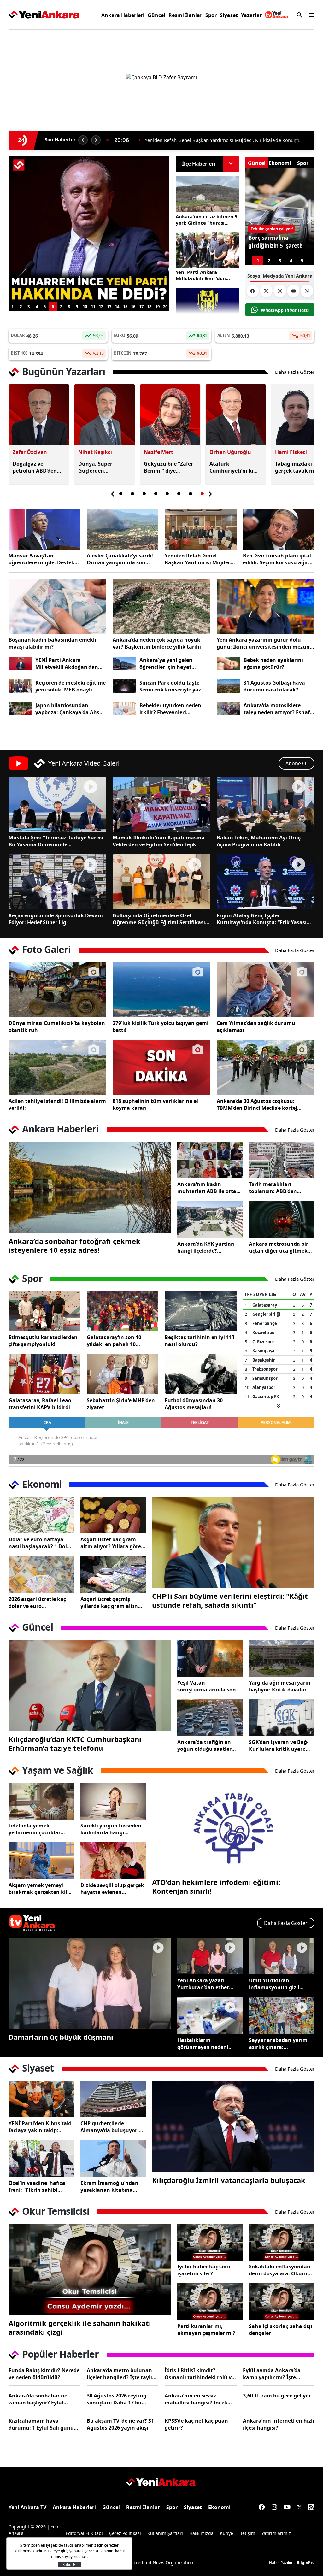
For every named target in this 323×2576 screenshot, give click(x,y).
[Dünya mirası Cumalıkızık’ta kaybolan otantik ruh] (57, 990)
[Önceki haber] (83, 140)
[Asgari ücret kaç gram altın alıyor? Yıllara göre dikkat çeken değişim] (113, 1515)
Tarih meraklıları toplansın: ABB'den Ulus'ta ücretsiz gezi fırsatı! (274, 1188)
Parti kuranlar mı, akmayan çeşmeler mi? (206, 2330)
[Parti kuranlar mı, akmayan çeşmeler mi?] (210, 2302)
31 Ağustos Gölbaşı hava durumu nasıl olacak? (274, 686)
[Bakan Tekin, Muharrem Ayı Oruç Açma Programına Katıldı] (266, 804)
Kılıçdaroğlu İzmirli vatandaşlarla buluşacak (229, 2180)
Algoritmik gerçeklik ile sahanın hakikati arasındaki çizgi (80, 2327)
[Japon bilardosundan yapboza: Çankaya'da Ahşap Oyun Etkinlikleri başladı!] (20, 709)
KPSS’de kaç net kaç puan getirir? (196, 2424)
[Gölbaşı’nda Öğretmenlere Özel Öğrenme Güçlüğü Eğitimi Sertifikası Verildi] (161, 882)
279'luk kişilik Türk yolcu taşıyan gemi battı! (161, 1026)
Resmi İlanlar (185, 15)
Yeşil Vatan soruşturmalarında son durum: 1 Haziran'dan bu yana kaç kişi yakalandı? (209, 1686)
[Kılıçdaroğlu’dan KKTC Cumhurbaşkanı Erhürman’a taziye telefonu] (90, 1685)
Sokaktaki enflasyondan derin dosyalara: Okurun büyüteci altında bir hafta (281, 2270)
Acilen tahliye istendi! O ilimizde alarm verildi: (57, 1104)
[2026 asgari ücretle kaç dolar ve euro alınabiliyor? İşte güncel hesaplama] (41, 1575)
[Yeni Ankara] (44, 15)
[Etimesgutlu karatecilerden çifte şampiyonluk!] (44, 1311)
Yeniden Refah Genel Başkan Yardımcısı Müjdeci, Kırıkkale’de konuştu (199, 559)
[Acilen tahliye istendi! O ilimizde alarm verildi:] (57, 1067)
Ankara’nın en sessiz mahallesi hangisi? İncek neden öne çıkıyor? (196, 2399)
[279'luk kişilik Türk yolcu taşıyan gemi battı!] (161, 990)
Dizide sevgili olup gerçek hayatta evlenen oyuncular (112, 1889)
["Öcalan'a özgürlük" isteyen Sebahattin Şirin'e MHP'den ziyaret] (123, 1374)
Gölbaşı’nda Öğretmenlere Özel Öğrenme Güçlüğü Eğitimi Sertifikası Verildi (159, 919)
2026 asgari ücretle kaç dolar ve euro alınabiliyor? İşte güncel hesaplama (39, 1603)
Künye (226, 2533)
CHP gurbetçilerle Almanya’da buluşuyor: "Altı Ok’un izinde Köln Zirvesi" (110, 2127)
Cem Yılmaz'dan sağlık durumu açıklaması (256, 1026)
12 (101, 307)
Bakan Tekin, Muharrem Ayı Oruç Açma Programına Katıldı (259, 841)
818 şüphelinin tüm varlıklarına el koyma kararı (155, 1104)
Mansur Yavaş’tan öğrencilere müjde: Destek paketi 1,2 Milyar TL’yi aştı (41, 559)
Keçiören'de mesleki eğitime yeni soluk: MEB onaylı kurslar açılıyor (70, 686)
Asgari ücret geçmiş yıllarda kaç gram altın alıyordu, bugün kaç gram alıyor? (109, 1603)
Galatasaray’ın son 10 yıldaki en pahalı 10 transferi (114, 1341)
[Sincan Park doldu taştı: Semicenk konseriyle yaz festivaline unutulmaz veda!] (124, 686)
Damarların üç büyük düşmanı (61, 2037)
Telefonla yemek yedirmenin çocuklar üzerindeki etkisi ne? (35, 1829)
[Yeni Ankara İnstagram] (280, 291)
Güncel (156, 15)
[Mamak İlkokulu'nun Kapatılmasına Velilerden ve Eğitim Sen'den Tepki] (161, 804)
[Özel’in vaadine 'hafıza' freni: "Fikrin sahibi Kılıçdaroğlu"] (41, 2158)
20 (165, 307)
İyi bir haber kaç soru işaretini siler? (204, 2270)
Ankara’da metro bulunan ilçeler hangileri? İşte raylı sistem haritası (119, 2374)
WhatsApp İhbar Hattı (285, 310)
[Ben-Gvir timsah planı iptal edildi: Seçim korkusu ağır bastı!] (279, 529)
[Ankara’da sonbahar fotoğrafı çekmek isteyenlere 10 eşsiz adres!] (90, 1187)
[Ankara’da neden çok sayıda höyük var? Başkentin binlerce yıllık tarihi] (161, 606)
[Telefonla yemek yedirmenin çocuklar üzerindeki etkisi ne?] (41, 1801)
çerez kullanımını (99, 2551)
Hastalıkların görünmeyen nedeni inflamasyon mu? (203, 2044)
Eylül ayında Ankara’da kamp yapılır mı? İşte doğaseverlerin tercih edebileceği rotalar (272, 2374)
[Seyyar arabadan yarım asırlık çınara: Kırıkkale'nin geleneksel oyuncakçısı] (282, 2016)
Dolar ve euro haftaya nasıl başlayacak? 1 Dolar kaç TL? (40, 1543)
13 (109, 307)
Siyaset (229, 15)
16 (133, 307)
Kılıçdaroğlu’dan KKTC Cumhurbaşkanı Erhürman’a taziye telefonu (75, 1744)
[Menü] (310, 15)
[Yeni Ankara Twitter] (266, 291)
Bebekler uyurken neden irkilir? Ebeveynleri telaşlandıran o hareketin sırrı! (172, 709)
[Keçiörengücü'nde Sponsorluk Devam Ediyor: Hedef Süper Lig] (57, 882)
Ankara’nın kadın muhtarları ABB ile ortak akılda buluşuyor (208, 1188)
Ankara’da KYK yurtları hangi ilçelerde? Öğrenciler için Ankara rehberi (206, 1247)
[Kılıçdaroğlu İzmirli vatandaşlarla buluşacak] (233, 2126)
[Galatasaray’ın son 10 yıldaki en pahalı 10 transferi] (123, 1311)
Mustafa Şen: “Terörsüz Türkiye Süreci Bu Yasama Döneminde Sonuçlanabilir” (56, 841)
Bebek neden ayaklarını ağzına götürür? (273, 663)
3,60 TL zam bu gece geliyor (277, 2396)
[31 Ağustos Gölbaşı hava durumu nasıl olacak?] (229, 686)
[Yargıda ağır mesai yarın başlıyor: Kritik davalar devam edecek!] (282, 1658)
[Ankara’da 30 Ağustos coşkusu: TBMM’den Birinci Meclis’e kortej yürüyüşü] (266, 1067)
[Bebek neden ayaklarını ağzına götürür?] (229, 664)
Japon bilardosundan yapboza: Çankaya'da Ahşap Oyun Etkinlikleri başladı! (70, 709)
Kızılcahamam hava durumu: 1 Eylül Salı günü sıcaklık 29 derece (41, 2424)
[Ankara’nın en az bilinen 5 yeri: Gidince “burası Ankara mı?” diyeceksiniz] (207, 194)
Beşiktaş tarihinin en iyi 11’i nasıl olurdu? (200, 1341)
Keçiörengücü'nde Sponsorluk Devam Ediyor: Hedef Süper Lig (56, 919)
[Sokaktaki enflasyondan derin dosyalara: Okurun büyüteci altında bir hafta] (282, 2242)
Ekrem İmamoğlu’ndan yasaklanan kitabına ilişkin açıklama (109, 2186)
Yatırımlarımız (276, 2533)
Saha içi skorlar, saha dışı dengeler (281, 2330)
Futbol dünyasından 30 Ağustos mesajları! (194, 1404)
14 (117, 307)
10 (85, 307)
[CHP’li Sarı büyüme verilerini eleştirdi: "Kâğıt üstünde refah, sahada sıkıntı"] (233, 1542)
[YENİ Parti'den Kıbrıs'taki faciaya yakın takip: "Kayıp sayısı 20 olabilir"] (41, 2099)
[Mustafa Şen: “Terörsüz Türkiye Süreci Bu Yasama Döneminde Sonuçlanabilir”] (57, 804)
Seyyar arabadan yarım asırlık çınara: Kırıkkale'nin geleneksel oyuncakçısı (279, 2044)
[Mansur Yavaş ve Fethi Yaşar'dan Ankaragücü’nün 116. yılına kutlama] (207, 306)
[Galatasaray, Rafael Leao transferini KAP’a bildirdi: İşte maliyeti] (44, 1374)
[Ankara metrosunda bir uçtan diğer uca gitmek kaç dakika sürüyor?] (282, 1219)
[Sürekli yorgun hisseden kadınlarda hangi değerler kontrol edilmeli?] (113, 1801)
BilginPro (306, 2563)
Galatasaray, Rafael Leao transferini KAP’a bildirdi (40, 1404)
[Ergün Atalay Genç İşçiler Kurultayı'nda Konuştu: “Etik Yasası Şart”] (266, 882)
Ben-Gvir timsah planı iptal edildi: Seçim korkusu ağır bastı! (277, 559)
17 (141, 307)
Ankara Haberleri (123, 15)
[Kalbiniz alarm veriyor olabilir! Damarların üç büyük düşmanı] (90, 1983)
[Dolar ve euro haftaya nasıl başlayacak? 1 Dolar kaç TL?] (41, 1515)
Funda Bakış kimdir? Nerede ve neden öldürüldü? (44, 2374)
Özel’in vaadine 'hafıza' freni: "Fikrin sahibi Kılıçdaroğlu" (38, 2186)
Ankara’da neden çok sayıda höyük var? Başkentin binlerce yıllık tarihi (157, 643)
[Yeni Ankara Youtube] (293, 291)
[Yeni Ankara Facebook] (253, 291)
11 (93, 307)
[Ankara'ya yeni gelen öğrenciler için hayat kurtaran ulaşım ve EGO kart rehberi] (124, 664)
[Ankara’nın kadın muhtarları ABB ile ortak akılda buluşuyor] (210, 1160)
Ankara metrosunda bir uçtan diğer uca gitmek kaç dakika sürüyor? (279, 1247)
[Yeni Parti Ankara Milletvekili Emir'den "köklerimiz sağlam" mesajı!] (207, 250)
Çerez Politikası (125, 2533)
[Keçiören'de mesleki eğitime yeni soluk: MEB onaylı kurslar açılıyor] (20, 686)
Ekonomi (219, 2507)
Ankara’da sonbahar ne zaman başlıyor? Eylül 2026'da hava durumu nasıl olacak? (43, 2399)
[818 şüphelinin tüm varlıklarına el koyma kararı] (161, 1067)
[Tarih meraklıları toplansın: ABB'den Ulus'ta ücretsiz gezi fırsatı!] (282, 1160)
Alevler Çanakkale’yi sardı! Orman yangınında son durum (120, 559)
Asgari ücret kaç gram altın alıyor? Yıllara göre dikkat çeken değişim (111, 1543)
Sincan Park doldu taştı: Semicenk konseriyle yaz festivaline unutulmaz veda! (175, 686)
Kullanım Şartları (165, 2533)
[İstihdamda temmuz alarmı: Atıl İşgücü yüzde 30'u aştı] (89, 229)
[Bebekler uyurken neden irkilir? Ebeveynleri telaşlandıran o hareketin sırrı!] (124, 709)
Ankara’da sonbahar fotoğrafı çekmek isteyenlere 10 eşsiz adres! (74, 1245)
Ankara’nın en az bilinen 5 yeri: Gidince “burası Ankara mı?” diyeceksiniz (224, 140)
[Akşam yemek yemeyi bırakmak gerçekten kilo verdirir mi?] (41, 1861)
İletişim (247, 2533)
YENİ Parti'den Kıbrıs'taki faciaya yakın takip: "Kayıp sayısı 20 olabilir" (40, 2127)
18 (149, 307)
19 (157, 307)
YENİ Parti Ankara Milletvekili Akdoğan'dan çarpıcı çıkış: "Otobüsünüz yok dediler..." (68, 663)
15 (125, 307)
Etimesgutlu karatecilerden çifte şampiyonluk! (43, 1341)
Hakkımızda (201, 2533)
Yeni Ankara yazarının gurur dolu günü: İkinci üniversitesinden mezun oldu (263, 643)
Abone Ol (297, 763)
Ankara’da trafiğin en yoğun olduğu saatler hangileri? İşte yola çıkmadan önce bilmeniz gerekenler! (208, 1745)
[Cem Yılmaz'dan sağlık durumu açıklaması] (266, 990)
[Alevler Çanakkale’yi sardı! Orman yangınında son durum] (123, 529)
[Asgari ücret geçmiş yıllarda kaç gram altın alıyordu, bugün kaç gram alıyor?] (113, 1575)
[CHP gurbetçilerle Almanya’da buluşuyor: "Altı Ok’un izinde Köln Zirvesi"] (113, 2099)
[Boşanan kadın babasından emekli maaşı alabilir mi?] (57, 606)
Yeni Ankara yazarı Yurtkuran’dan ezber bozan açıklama (203, 1984)
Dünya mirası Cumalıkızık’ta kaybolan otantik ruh (57, 1026)
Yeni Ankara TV (27, 2507)
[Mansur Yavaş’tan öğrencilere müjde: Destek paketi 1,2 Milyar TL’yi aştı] (44, 529)
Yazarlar (251, 15)
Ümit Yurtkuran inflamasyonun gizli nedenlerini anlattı (274, 1984)
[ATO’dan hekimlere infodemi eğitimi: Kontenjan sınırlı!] (233, 1828)
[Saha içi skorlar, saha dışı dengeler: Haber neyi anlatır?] (282, 2302)
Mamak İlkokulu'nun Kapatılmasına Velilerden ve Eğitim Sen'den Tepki (159, 841)
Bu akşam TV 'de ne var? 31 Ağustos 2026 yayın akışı (120, 2424)
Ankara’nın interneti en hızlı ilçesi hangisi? (279, 2424)
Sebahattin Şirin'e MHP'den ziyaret (121, 1404)
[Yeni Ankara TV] (277, 15)
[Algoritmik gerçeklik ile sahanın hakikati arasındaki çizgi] (90, 2269)
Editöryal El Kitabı (84, 2533)
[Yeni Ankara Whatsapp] (307, 291)
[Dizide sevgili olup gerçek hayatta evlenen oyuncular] (113, 1861)
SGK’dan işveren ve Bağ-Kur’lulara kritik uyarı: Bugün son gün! (279, 1745)
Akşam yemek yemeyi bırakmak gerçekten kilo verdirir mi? (39, 1889)
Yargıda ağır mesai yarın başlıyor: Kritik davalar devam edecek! (280, 1686)
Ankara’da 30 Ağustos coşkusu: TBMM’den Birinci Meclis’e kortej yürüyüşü (257, 1104)
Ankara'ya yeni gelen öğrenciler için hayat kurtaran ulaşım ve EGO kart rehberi (170, 663)
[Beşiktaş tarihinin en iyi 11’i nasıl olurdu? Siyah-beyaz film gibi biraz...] (201, 1311)
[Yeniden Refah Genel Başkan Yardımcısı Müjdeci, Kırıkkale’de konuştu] (201, 529)
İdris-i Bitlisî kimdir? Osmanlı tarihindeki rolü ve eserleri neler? (200, 2374)
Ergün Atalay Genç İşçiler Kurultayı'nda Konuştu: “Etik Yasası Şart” (262, 919)
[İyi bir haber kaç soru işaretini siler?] (210, 2242)
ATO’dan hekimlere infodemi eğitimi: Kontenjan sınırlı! (216, 1886)
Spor (211, 15)
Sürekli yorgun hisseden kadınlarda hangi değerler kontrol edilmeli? (113, 1829)
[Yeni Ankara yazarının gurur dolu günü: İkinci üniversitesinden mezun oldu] (266, 606)
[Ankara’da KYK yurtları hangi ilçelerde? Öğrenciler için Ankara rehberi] (210, 1219)
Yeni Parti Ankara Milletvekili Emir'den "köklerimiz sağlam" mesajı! (201, 275)
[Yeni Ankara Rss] (311, 2507)
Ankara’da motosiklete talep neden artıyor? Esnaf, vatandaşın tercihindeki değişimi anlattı (277, 709)
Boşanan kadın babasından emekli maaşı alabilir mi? (52, 643)
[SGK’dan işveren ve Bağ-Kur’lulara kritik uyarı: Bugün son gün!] (282, 1718)
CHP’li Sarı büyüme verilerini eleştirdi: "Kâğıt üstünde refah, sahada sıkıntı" (230, 1600)
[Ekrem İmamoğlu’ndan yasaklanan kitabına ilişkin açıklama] (113, 2158)
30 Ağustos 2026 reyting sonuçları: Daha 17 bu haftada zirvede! (117, 2399)
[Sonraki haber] (96, 140)
